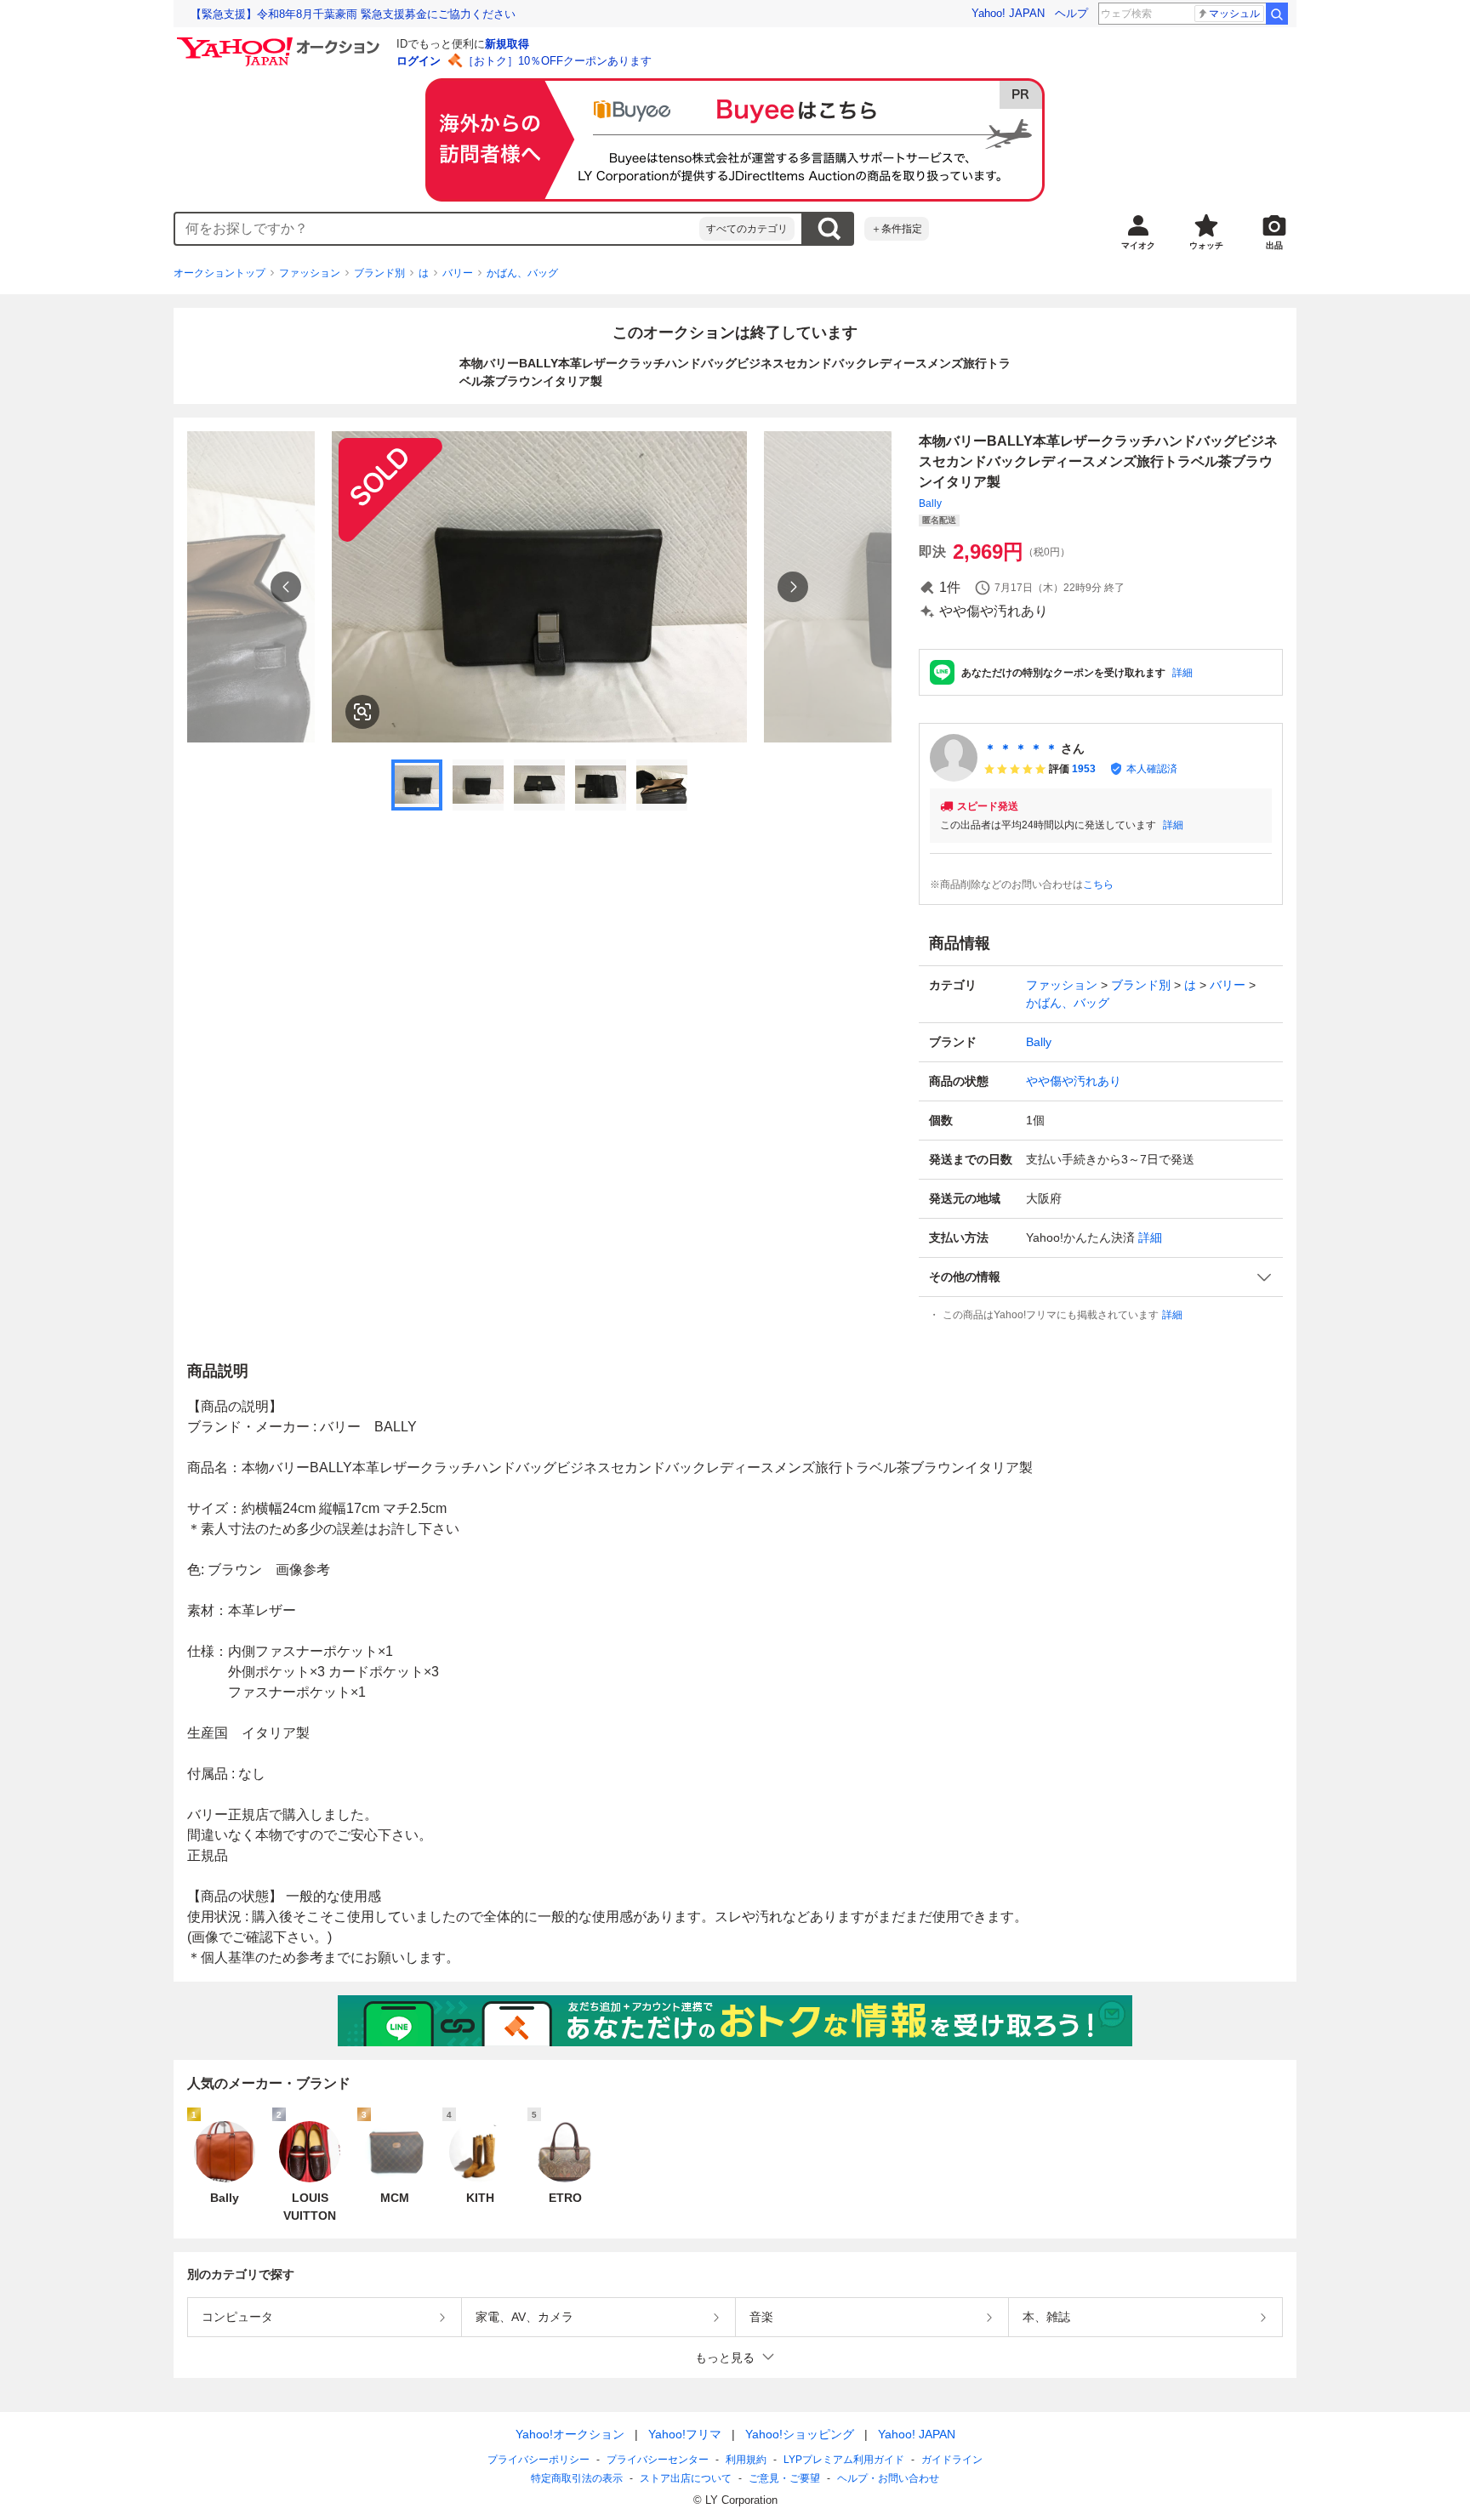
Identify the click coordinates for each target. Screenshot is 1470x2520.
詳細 (1182, 673)
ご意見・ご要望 (784, 2478)
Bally (930, 503)
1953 (1084, 769)
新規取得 (507, 44)
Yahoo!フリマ (685, 2434)
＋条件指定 (897, 229)
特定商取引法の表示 (577, 2478)
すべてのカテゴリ (747, 229)
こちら (1098, 885)
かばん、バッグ (522, 273)
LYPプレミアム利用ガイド (844, 2460)
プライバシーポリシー (538, 2460)
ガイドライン (952, 2460)
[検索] (1277, 14)
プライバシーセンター (658, 2460)
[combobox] (437, 229)
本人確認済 (1152, 769)
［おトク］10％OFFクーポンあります (557, 61)
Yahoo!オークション (570, 2434)
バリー (458, 273)
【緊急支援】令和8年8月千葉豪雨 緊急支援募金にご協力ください (353, 14)
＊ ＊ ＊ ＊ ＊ (1021, 748)
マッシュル (1234, 14)
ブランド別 (379, 273)
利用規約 (746, 2460)
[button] (1101, 1277)
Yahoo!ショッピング (800, 2434)
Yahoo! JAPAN (1008, 13)
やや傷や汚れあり (1074, 1081)
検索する (829, 229)
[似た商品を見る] (362, 712)
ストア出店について (686, 2478)
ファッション (310, 273)
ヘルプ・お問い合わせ (888, 2478)
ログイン (419, 61)
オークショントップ (219, 273)
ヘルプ (1071, 13)
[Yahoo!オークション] (281, 42)
